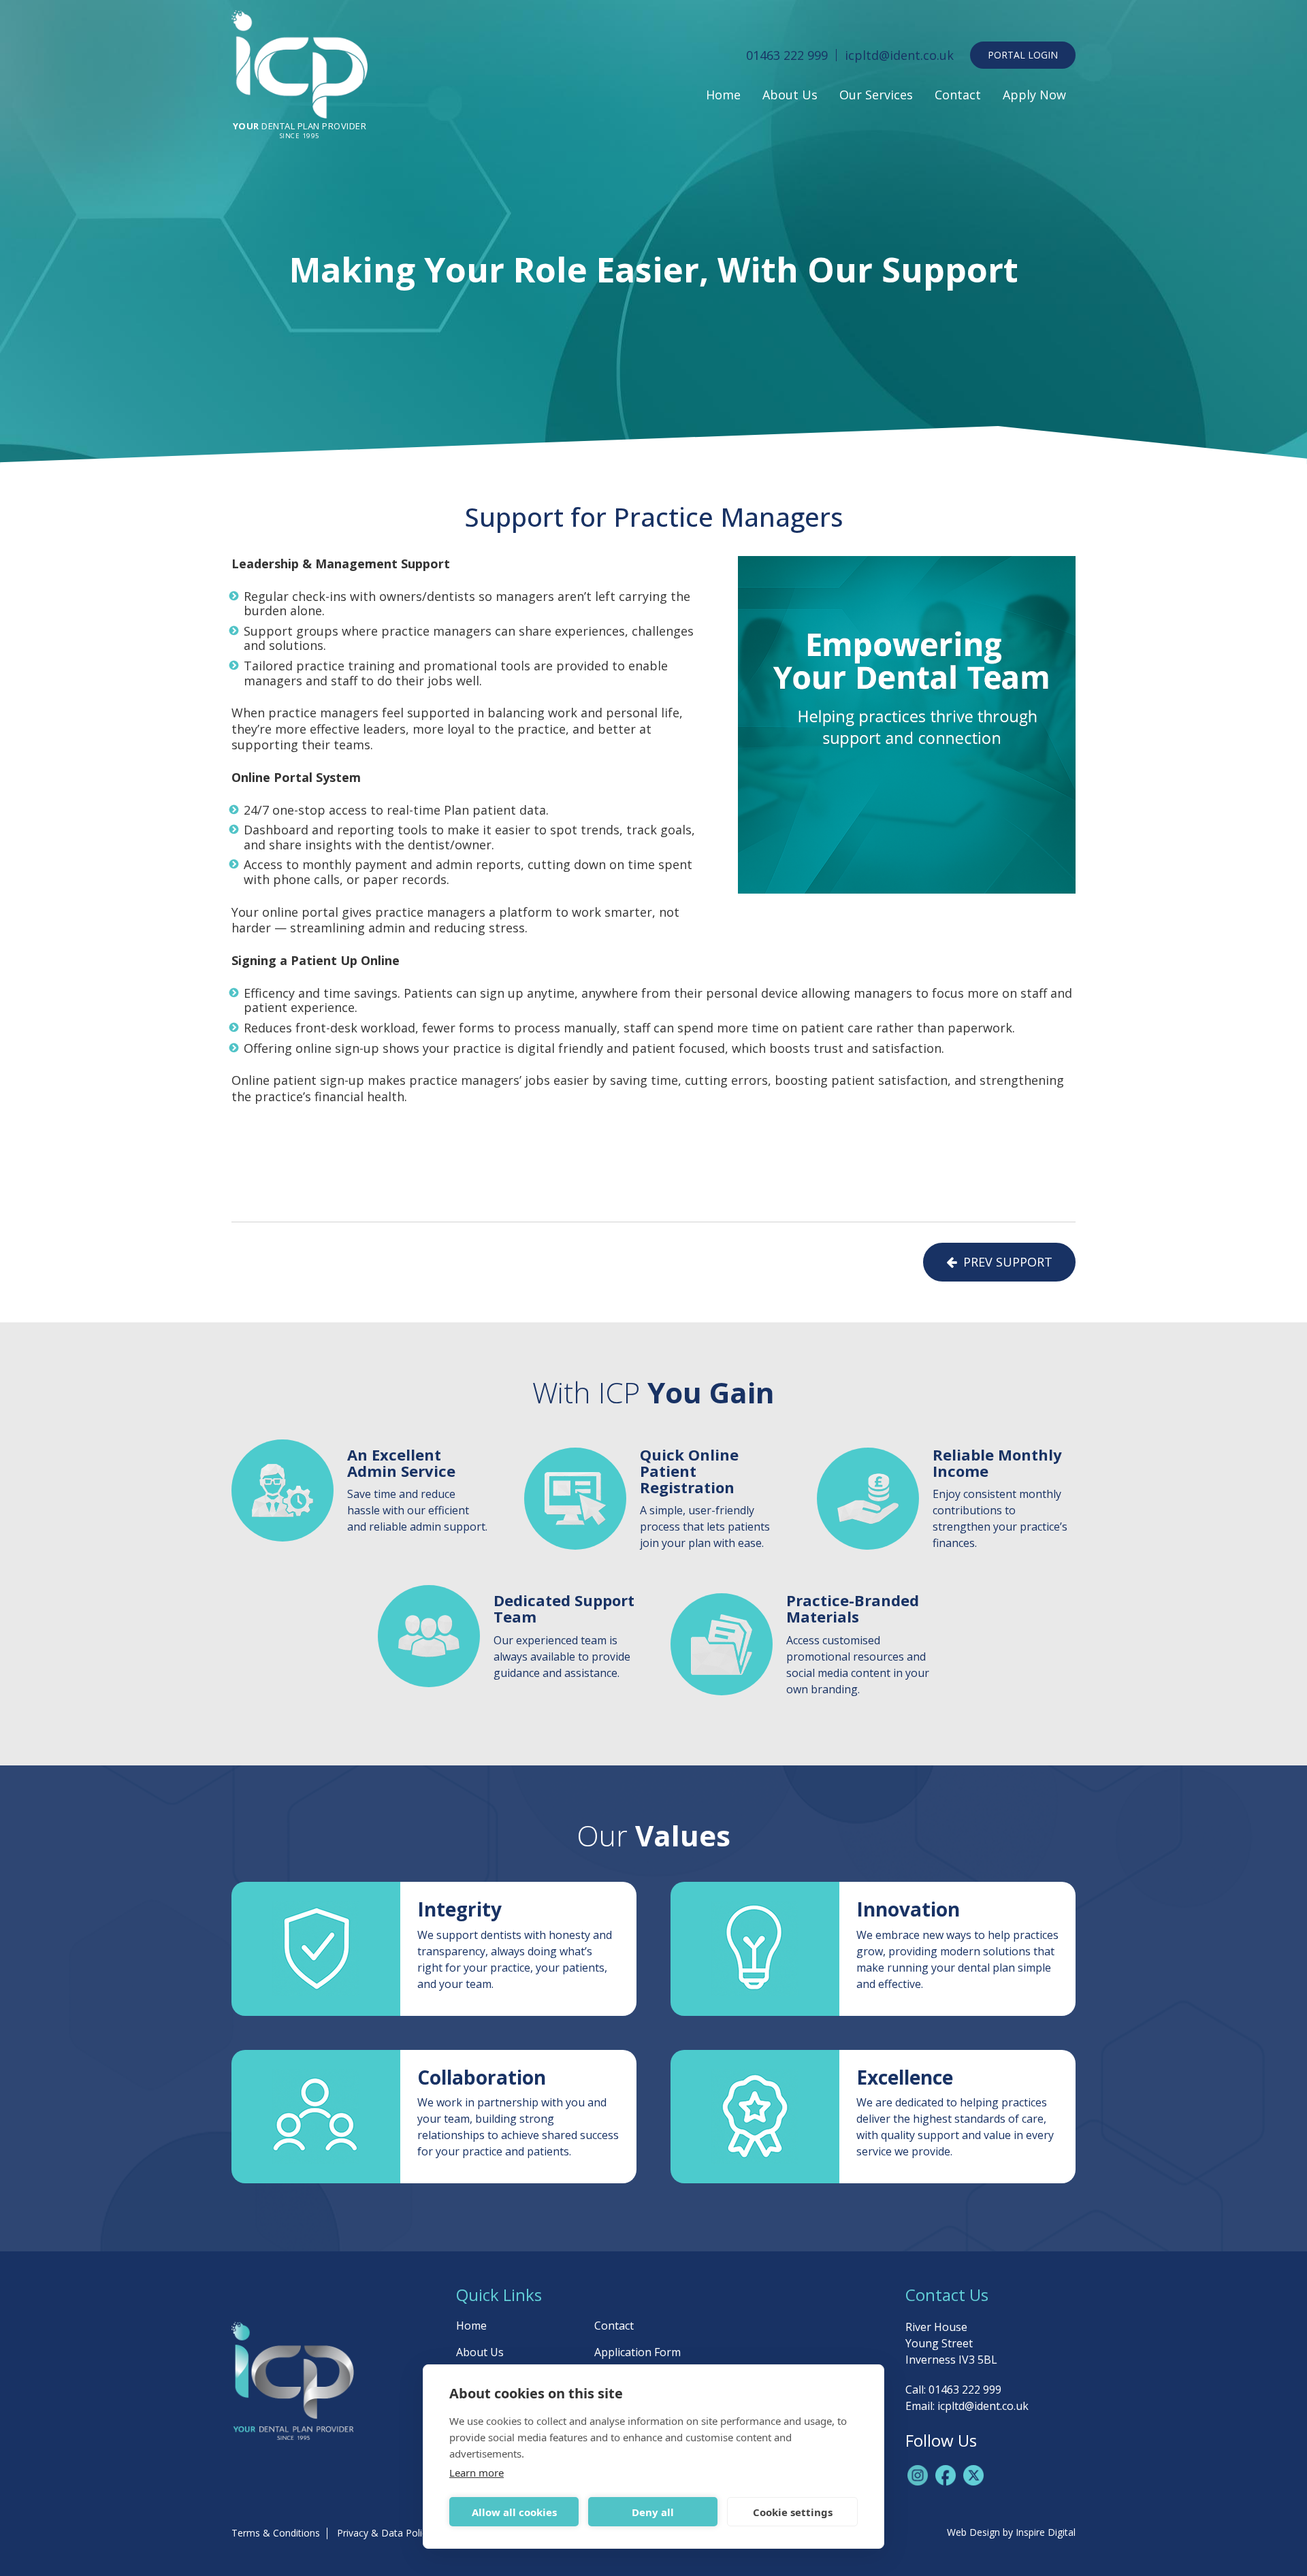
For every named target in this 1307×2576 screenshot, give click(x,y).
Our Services (876, 95)
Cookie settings (793, 2512)
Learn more (477, 2473)
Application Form (638, 2352)
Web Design (973, 2532)
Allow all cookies (514, 2512)
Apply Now (1034, 95)
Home (723, 95)
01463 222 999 (787, 55)
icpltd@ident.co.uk (899, 55)
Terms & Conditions (276, 2533)
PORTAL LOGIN (1023, 55)
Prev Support (1004, 1262)
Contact (958, 95)
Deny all (653, 2512)
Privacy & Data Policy (384, 2533)
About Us (790, 95)
